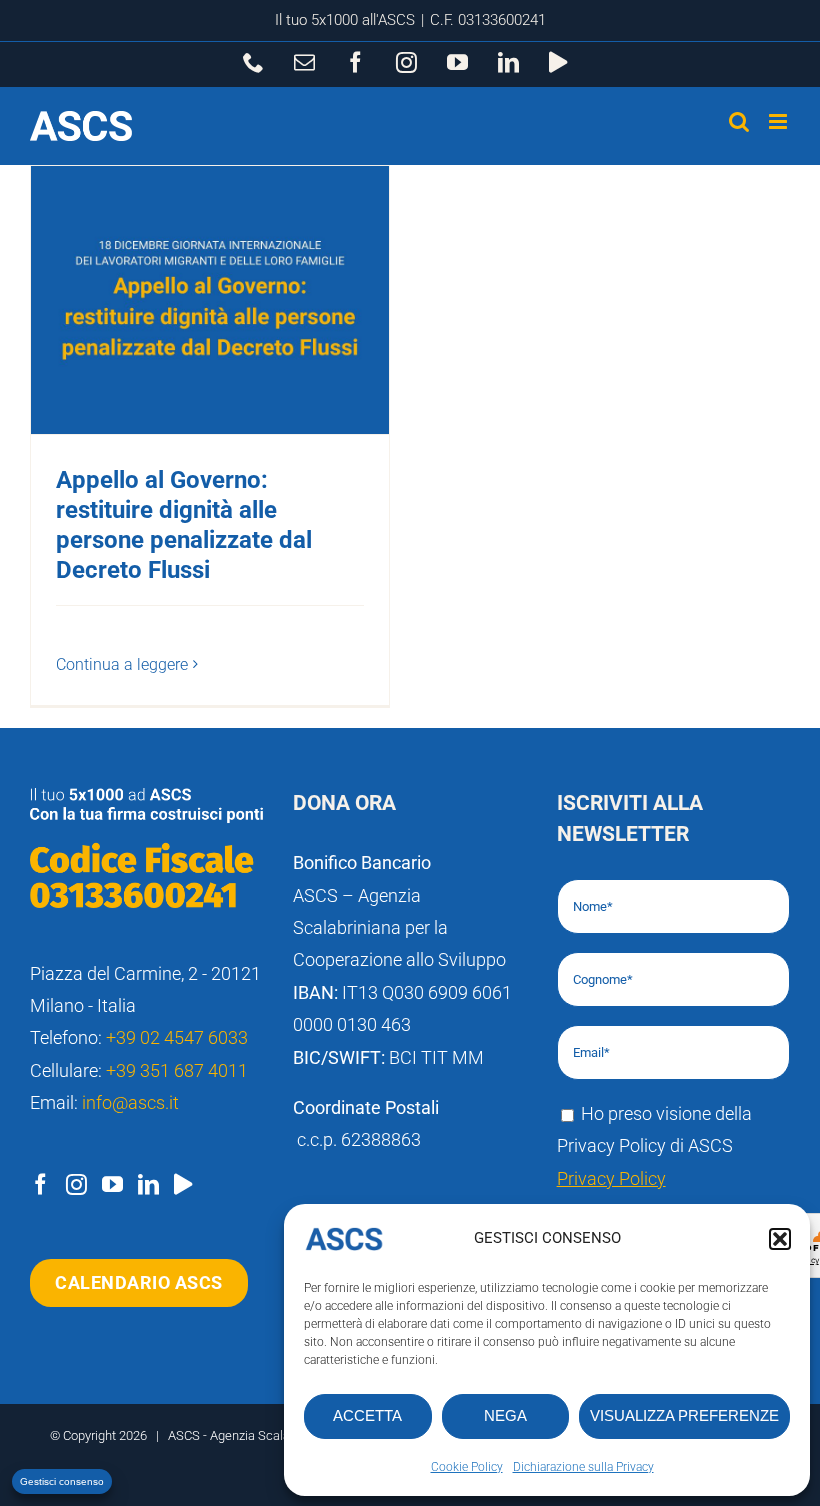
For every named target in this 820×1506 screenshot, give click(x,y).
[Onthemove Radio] (183, 1184)
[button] (780, 1239)
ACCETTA (367, 1415)
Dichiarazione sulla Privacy (583, 1467)
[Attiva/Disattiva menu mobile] (779, 121)
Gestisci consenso (62, 1481)
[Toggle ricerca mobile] (739, 121)
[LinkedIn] (148, 1184)
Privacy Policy (611, 1178)
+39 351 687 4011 (177, 1070)
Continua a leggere (122, 664)
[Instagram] (76, 1184)
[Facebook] (40, 1184)
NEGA (505, 1415)
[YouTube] (112, 1184)
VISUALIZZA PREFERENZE (684, 1415)
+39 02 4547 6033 (177, 1037)
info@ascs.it (130, 1102)
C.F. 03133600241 (488, 20)
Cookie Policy (467, 1467)
